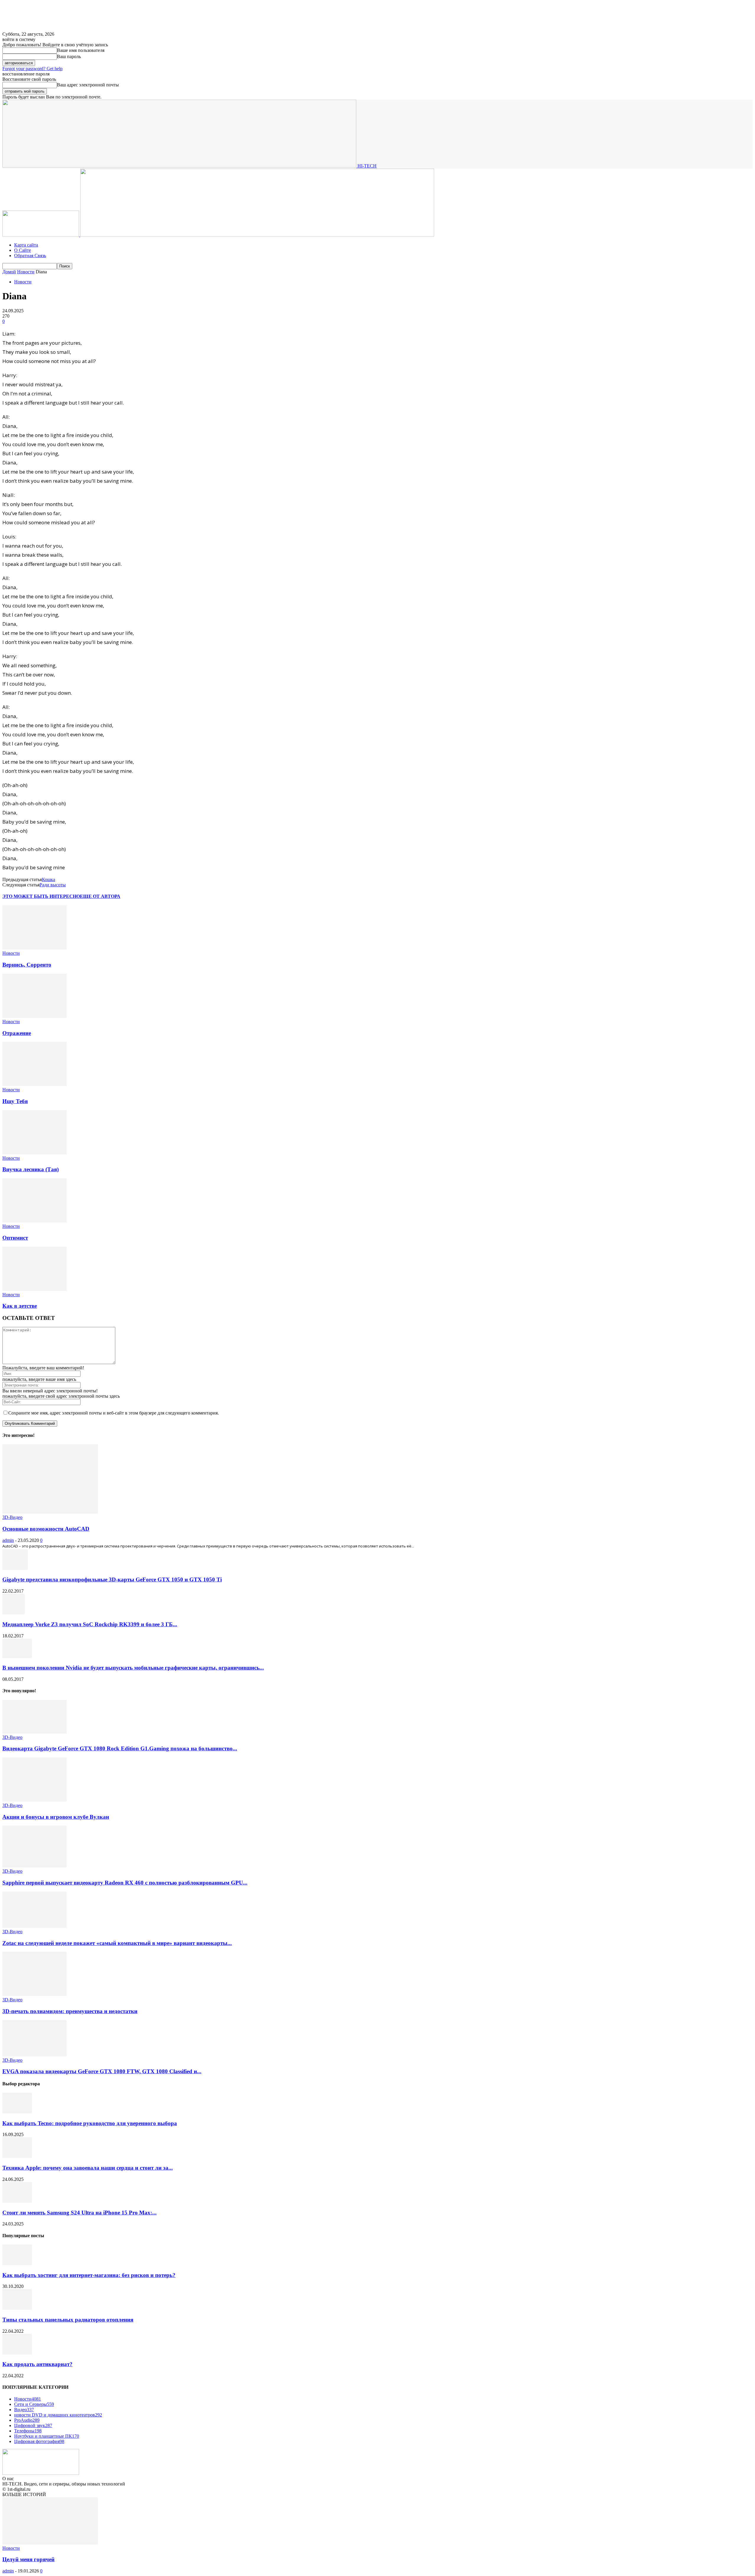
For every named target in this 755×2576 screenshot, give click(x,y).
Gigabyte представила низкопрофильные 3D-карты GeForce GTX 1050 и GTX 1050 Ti (112, 1579)
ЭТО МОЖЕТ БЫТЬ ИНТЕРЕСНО (41, 896)
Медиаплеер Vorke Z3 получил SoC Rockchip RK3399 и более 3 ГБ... (90, 1624)
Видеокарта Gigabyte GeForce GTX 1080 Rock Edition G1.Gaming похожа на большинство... (120, 1748)
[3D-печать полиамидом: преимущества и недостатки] (35, 1994)
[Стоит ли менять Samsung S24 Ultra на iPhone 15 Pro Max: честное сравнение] (17, 2201)
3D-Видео (12, 1517)
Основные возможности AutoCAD (46, 1529)
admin (8, 1540)
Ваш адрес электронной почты (88, 85)
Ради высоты (53, 885)
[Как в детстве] (35, 1289)
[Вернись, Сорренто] (35, 948)
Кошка (49, 879)
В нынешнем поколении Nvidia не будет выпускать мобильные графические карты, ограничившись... (133, 1668)
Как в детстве (20, 1306)
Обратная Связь (30, 256)
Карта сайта (26, 245)
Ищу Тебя (15, 1101)
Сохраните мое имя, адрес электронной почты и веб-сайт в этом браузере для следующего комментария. (114, 1413)
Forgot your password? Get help (32, 69)
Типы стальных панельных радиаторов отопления (68, 2320)
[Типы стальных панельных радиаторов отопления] (17, 2308)
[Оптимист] (35, 1221)
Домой (9, 272)
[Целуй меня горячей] (50, 2543)
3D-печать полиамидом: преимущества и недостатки (70, 2011)
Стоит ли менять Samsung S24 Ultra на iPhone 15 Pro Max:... (79, 2213)
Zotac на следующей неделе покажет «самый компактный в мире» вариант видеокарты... (117, 1943)
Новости (26, 272)
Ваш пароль (69, 56)
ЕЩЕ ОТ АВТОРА (100, 896)
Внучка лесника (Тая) (31, 1169)
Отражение (17, 1033)
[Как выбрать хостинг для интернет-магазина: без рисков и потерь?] (17, 2264)
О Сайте (23, 250)
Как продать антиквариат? (37, 2364)
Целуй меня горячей (28, 2559)
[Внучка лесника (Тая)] (35, 1153)
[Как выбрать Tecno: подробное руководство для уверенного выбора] (17, 2112)
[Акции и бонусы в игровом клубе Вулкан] (35, 1800)
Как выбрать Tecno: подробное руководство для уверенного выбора (90, 2123)
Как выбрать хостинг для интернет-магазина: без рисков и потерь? (89, 2275)
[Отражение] (35, 1016)
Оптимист (15, 1238)
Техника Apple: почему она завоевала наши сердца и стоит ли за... (88, 2168)
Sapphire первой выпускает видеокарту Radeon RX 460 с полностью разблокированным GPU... (125, 1883)
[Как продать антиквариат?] (17, 2353)
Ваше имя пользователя (81, 50)
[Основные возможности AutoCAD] (50, 1512)
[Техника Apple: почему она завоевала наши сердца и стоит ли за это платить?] (17, 2156)
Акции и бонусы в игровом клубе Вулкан (56, 1817)
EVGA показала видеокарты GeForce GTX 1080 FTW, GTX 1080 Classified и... (102, 2071)
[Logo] (41, 235)
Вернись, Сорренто (27, 965)
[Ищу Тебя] (35, 1084)
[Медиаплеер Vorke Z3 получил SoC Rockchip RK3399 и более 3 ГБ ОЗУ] (14, 1613)
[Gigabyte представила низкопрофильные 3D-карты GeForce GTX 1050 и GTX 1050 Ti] (15, 1568)
